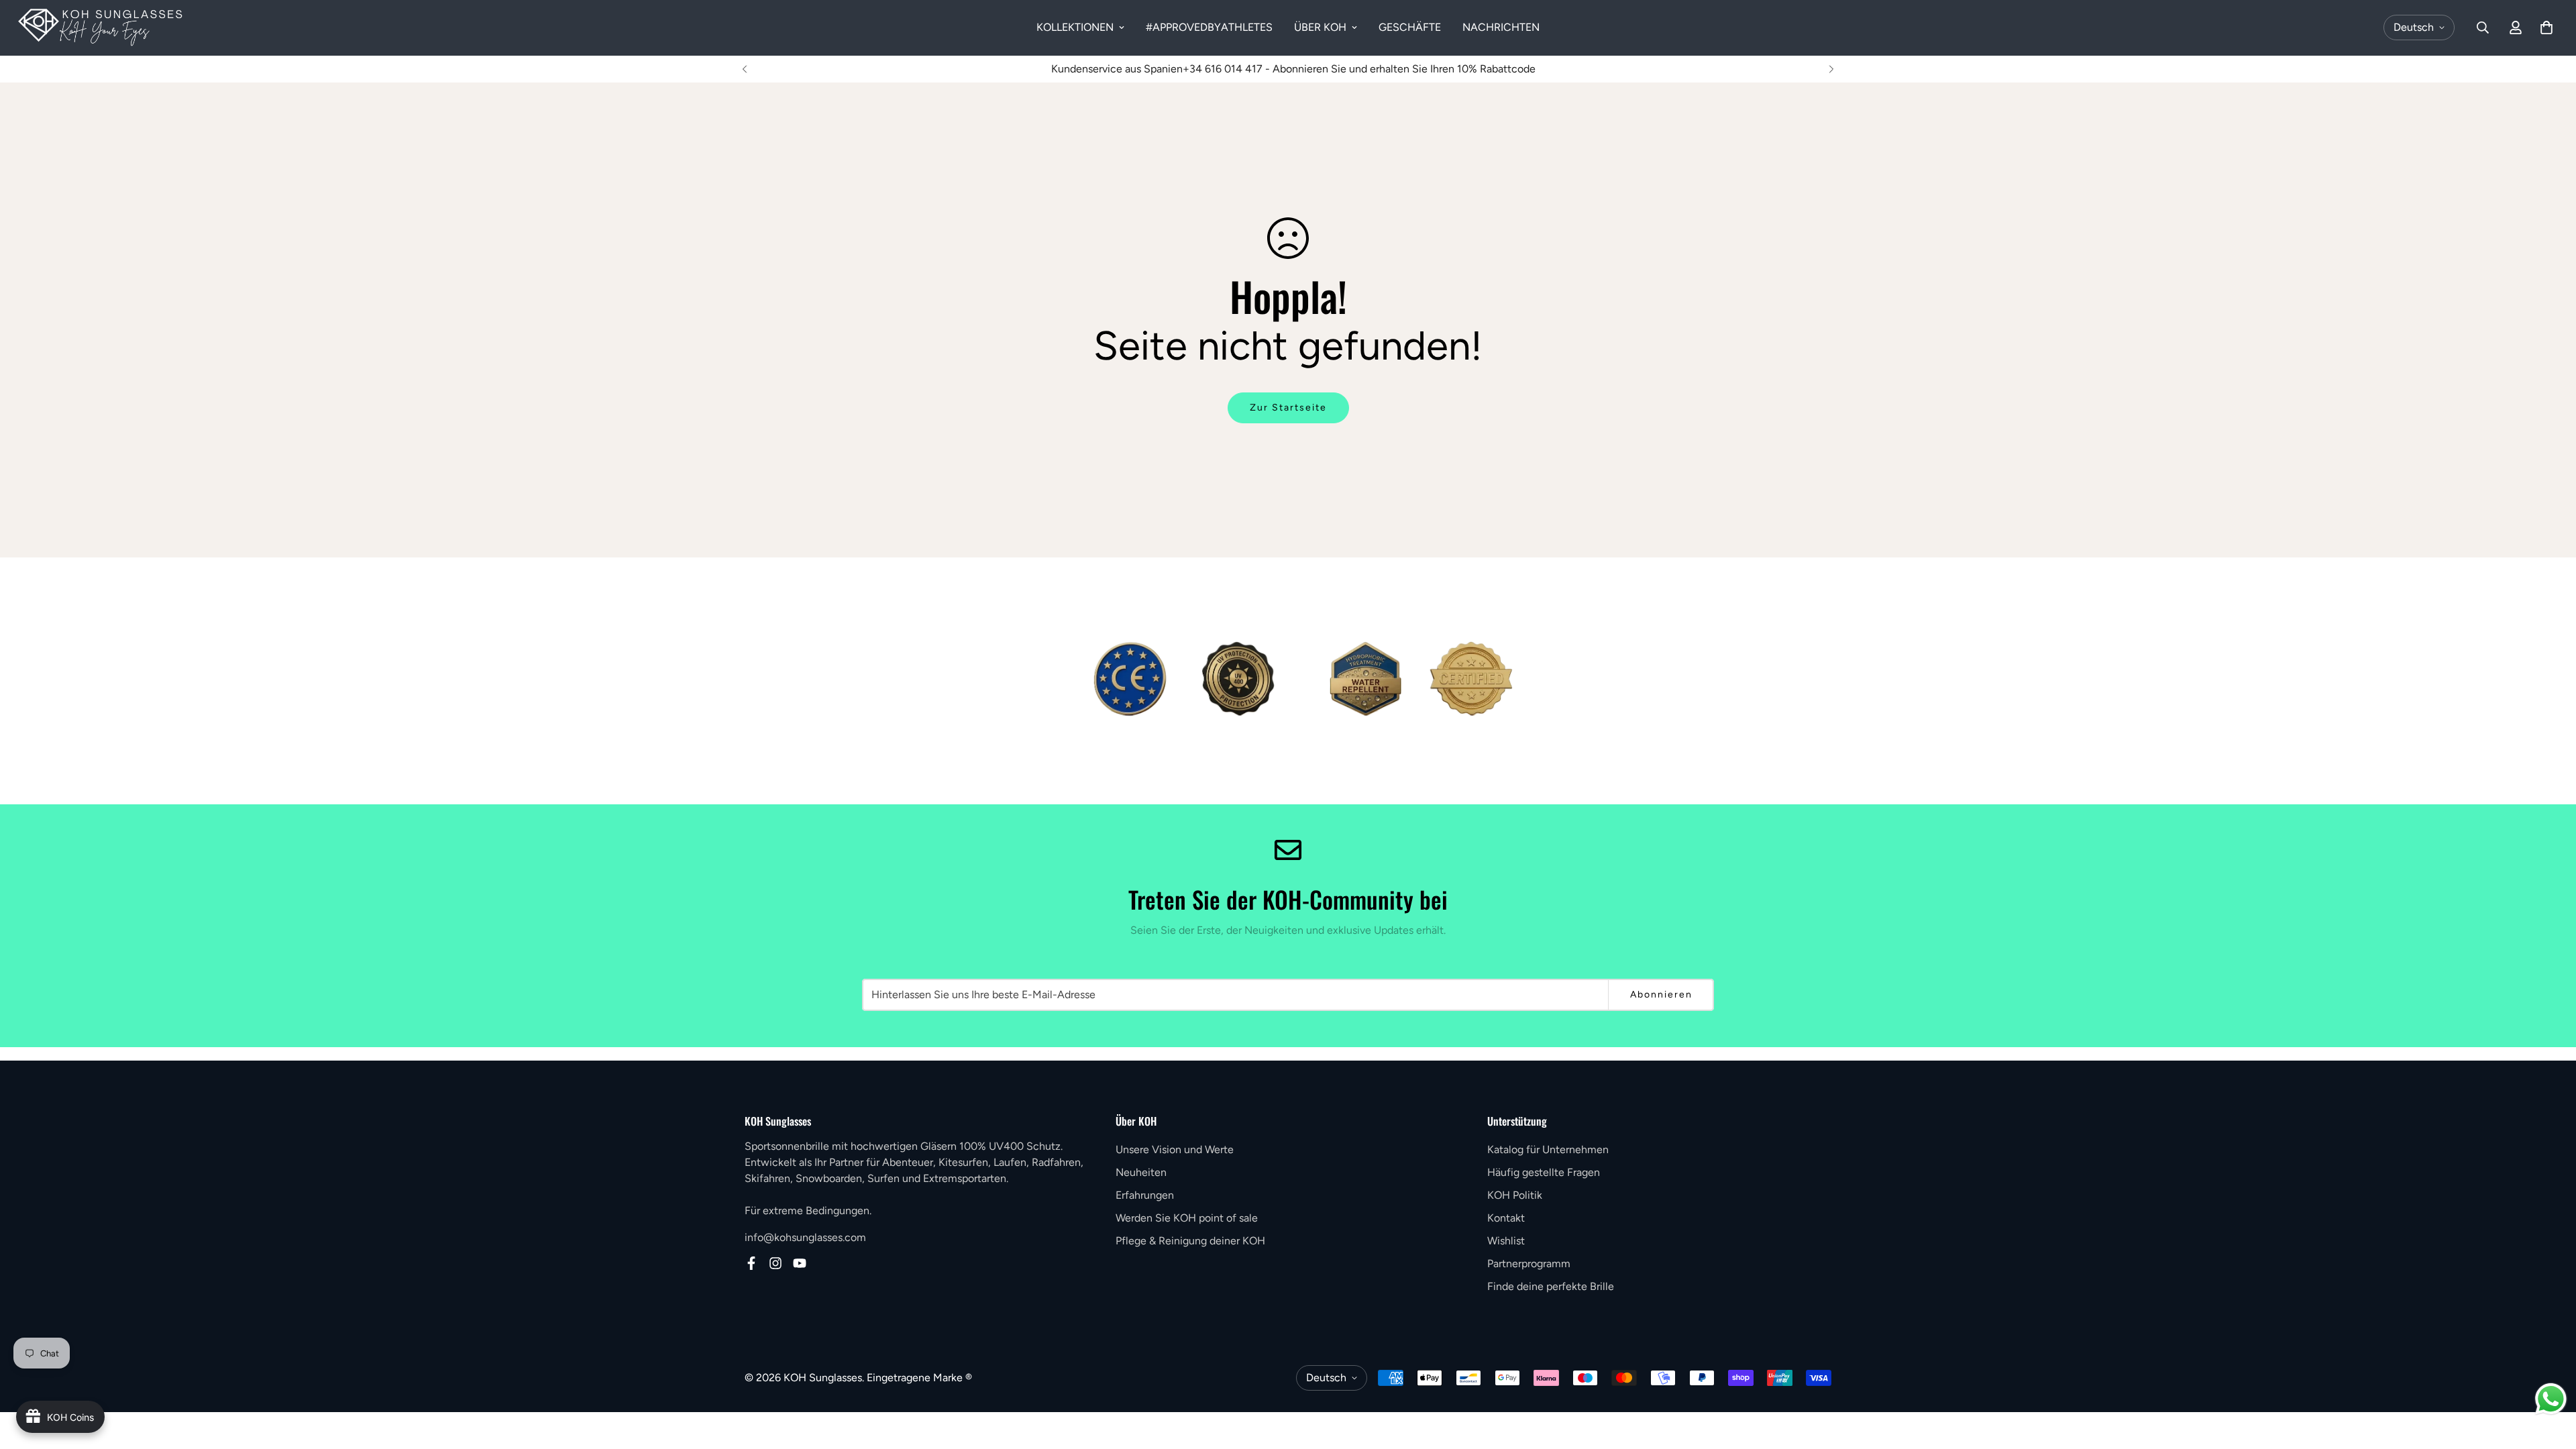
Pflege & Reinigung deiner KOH (1190, 1241)
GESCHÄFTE (1410, 27)
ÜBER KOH (1320, 27)
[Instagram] (775, 1263)
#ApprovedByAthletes (1209, 27)
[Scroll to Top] (2550, 1376)
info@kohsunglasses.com (805, 1237)
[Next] (1831, 69)
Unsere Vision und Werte (1175, 1149)
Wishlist (1506, 1241)
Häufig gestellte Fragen (1544, 1172)
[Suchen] (2483, 28)
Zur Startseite (1288, 408)
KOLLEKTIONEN (1075, 27)
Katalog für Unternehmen (1548, 1149)
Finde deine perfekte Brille (1551, 1286)
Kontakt (1506, 1218)
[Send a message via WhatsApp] (2551, 1399)
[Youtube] (800, 1263)
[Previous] (745, 69)
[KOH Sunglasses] (101, 28)
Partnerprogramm (1529, 1264)
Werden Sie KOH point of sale (1187, 1218)
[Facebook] (751, 1263)
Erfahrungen (1145, 1195)
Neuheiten (1141, 1172)
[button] (2546, 28)
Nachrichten (1501, 27)
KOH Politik (1515, 1195)
